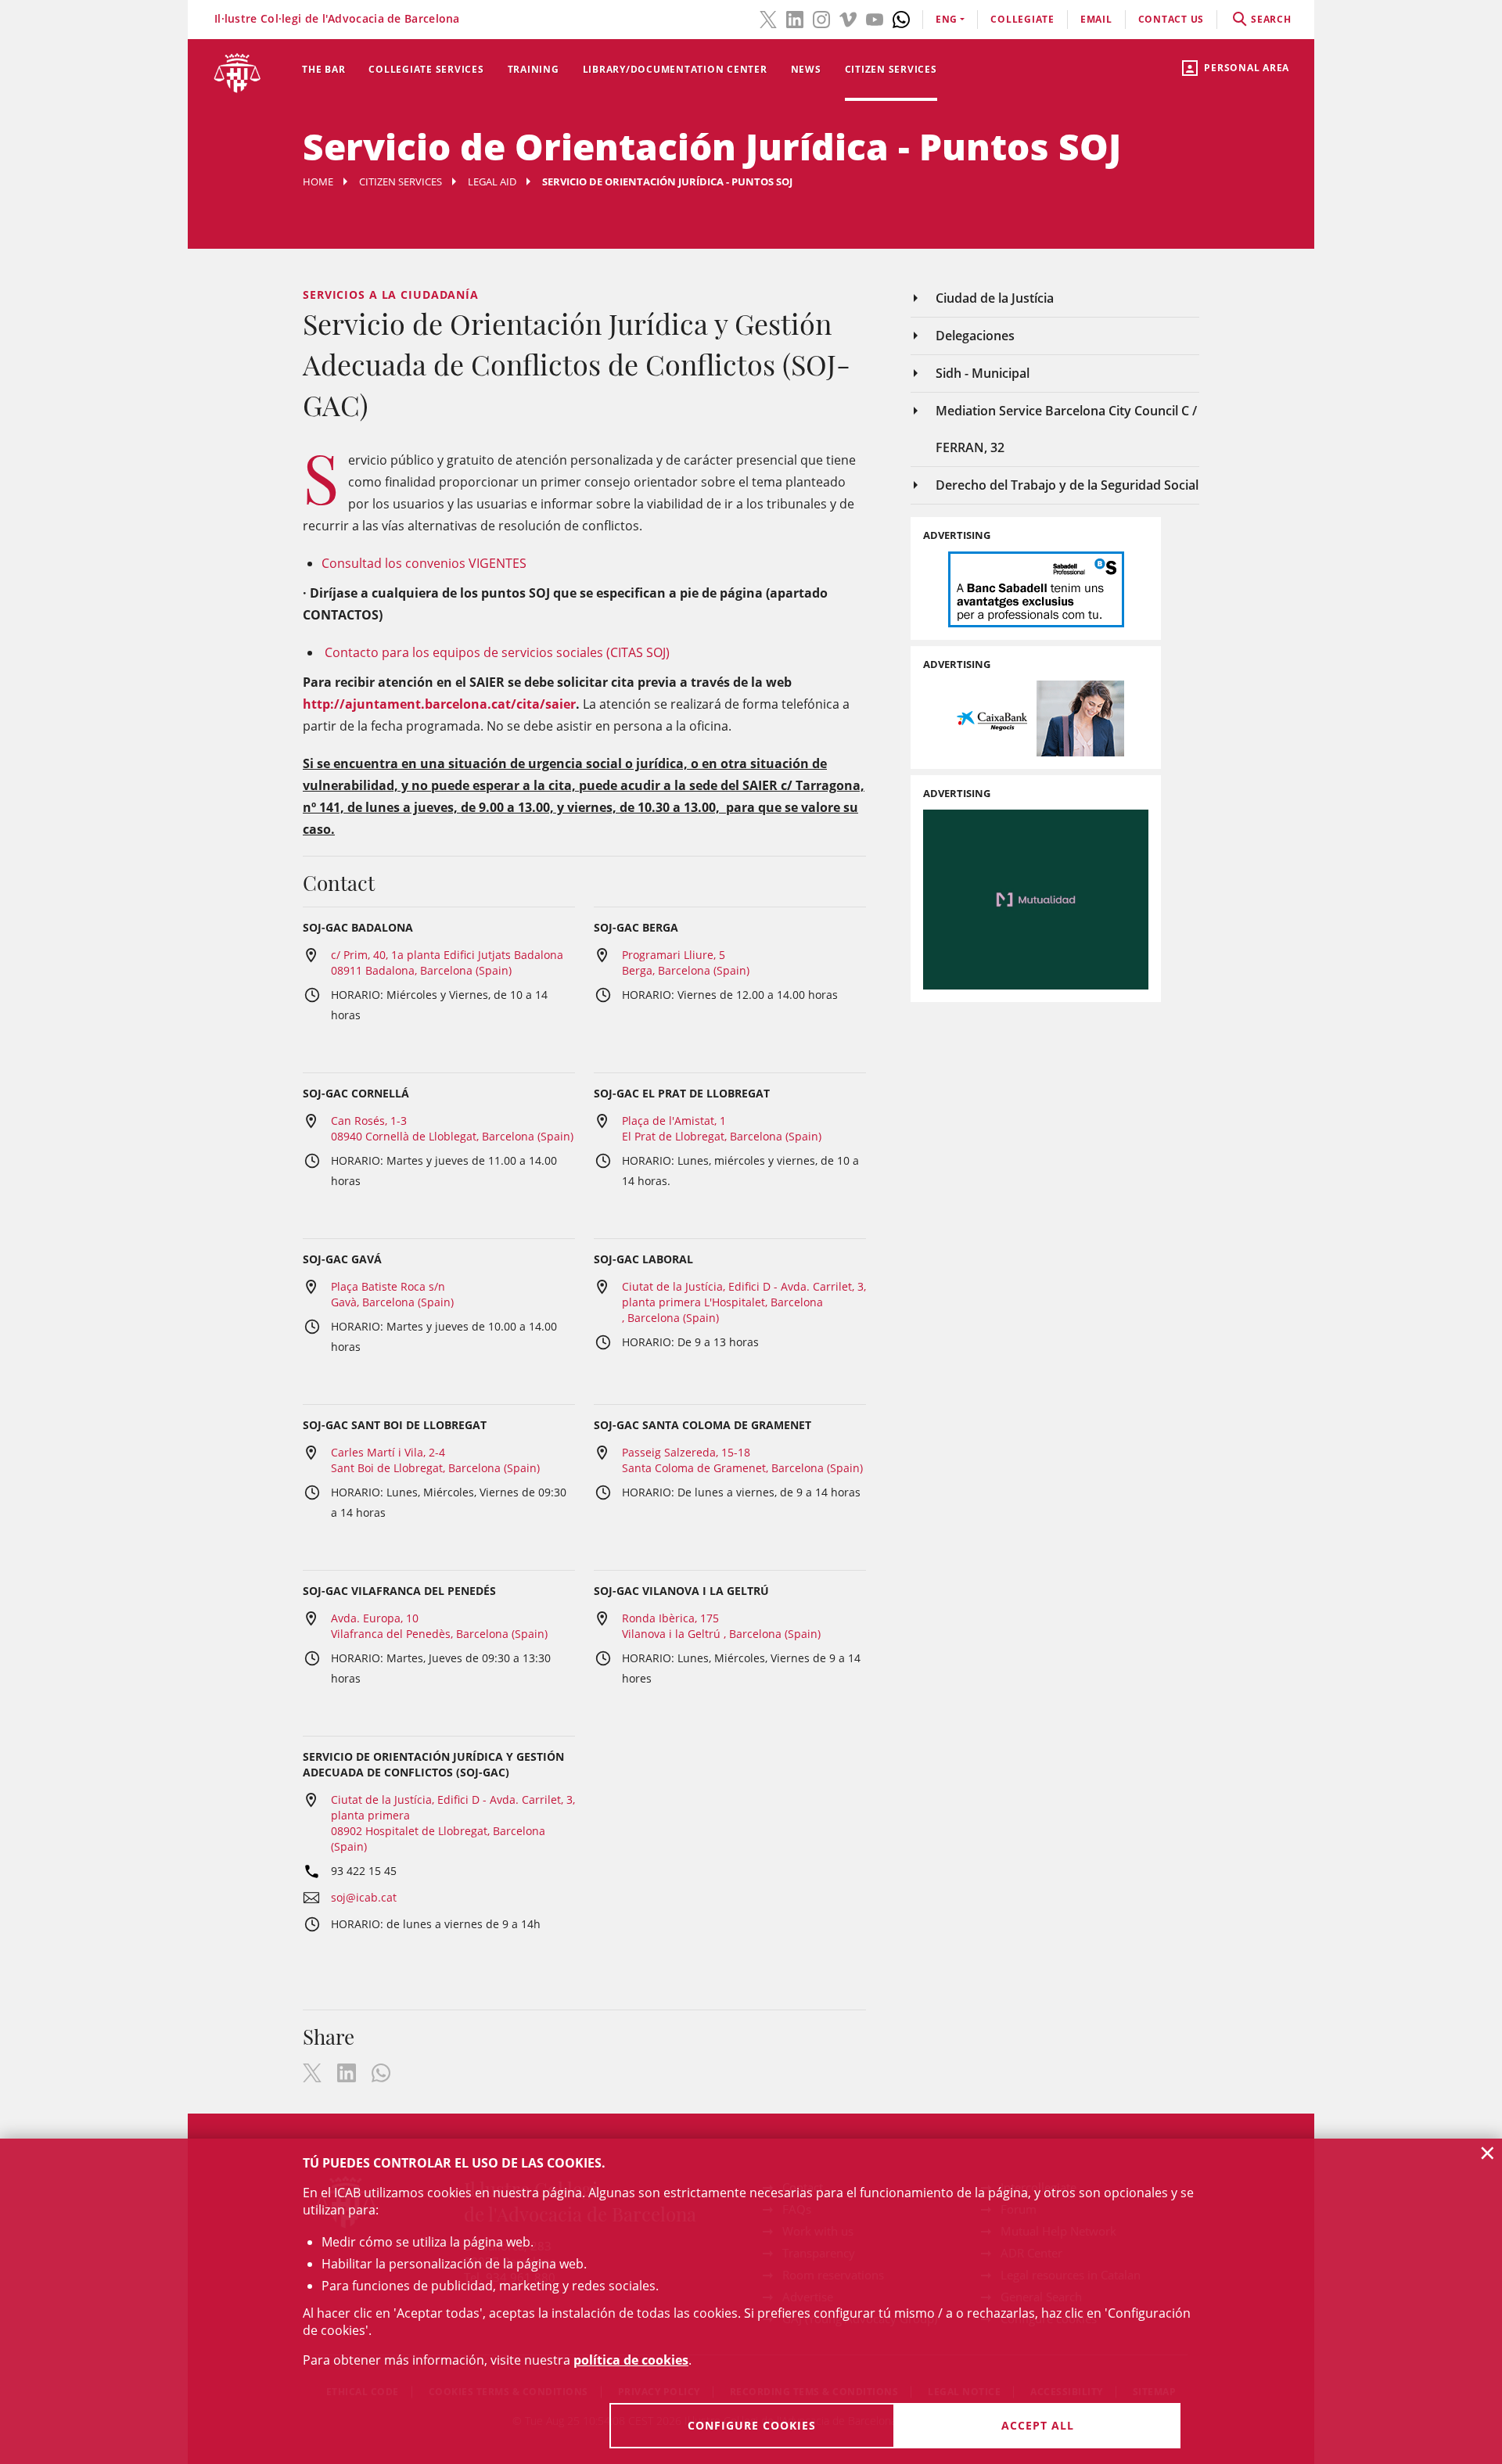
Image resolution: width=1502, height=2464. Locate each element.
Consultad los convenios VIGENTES (424, 563)
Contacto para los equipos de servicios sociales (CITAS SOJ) (497, 652)
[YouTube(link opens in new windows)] (875, 18)
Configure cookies (752, 2425)
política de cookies (631, 2360)
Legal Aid (492, 181)
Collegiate (1022, 19)
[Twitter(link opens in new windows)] (768, 18)
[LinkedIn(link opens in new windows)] (795, 18)
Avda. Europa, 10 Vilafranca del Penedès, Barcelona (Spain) (439, 1626)
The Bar (323, 69)
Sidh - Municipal (983, 373)
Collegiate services (426, 69)
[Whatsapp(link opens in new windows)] (901, 18)
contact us (1171, 19)
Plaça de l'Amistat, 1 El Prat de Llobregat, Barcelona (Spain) (722, 1128)
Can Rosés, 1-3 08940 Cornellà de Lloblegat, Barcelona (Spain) (452, 1128)
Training (534, 69)
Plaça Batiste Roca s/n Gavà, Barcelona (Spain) (392, 1294)
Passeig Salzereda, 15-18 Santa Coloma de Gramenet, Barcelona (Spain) (742, 1460)
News (806, 69)
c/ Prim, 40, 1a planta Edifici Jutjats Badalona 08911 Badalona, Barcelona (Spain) (447, 963)
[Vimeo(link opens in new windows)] (848, 18)
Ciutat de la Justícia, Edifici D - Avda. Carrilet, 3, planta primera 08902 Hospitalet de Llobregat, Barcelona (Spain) (453, 1823)
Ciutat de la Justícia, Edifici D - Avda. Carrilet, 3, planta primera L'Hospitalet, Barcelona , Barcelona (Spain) (744, 1302)
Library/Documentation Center (675, 69)
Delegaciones (975, 336)
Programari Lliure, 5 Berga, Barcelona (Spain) (686, 963)
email (1096, 19)
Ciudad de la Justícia (995, 298)
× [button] (1488, 2153)
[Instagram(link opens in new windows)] (821, 18)
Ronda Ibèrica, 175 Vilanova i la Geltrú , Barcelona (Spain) (721, 1626)
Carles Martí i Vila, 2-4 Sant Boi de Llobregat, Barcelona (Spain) (435, 1460)
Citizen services (891, 69)
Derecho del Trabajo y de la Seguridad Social (1067, 485)
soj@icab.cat (364, 1897)
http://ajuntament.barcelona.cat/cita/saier (439, 704)
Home (318, 181)
